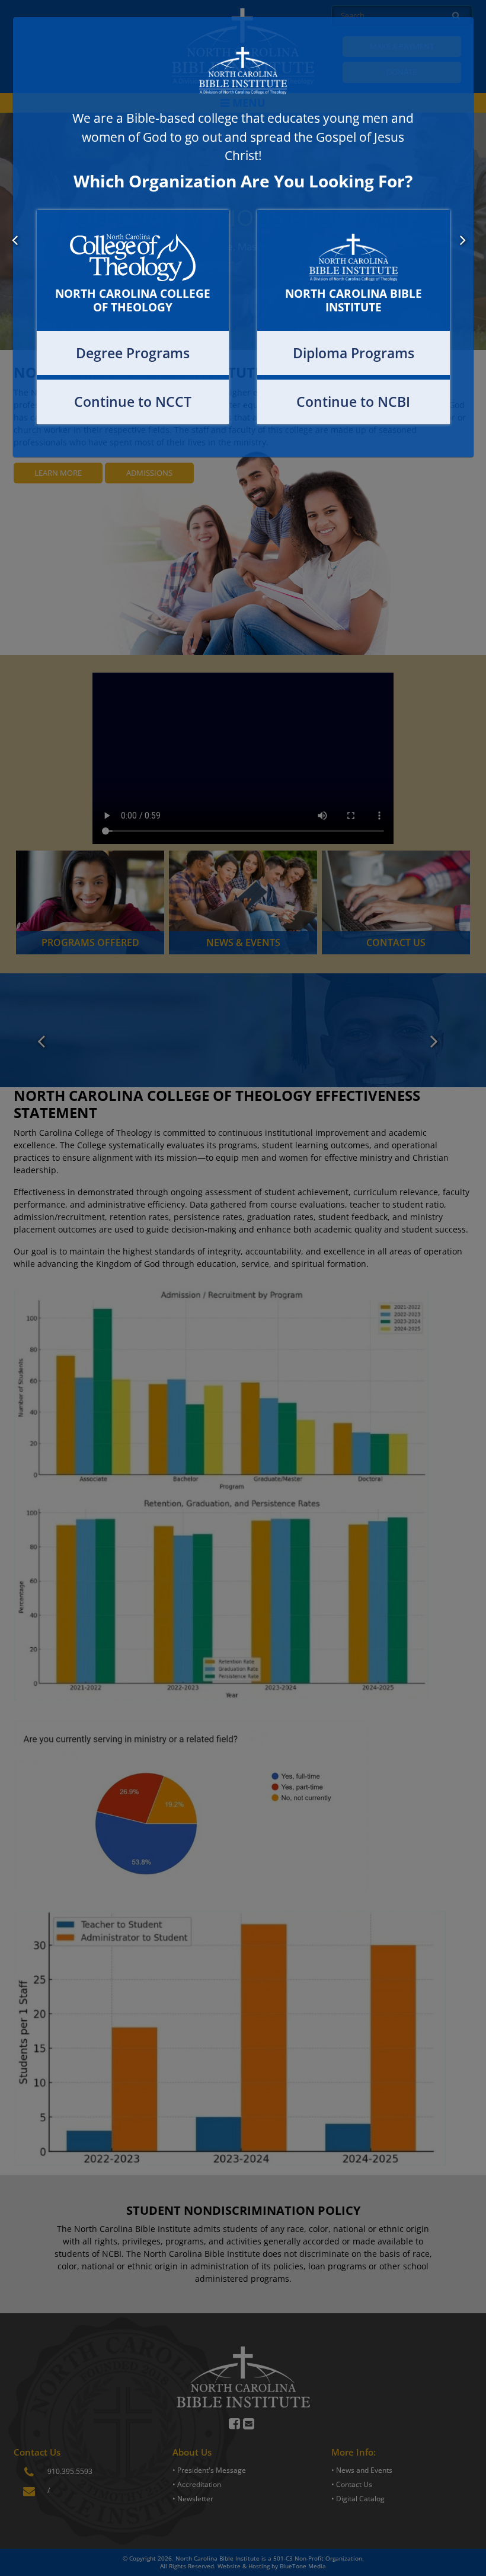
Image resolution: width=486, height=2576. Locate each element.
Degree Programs (133, 353)
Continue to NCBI (353, 402)
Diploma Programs (354, 353)
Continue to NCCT (133, 402)
